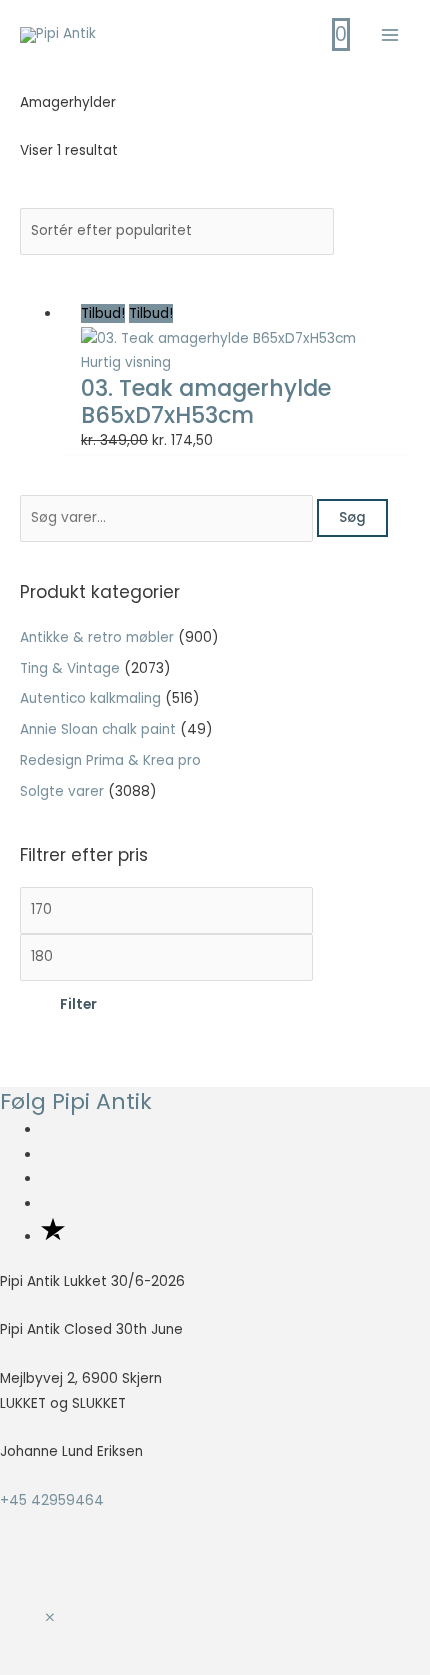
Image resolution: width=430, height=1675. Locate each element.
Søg (352, 517)
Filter (78, 1004)
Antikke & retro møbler (97, 637)
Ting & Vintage (70, 668)
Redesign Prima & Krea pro (110, 760)
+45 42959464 (52, 1500)
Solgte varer (62, 791)
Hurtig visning (126, 362)
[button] (50, 1618)
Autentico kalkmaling (90, 698)
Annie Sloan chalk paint (98, 729)
